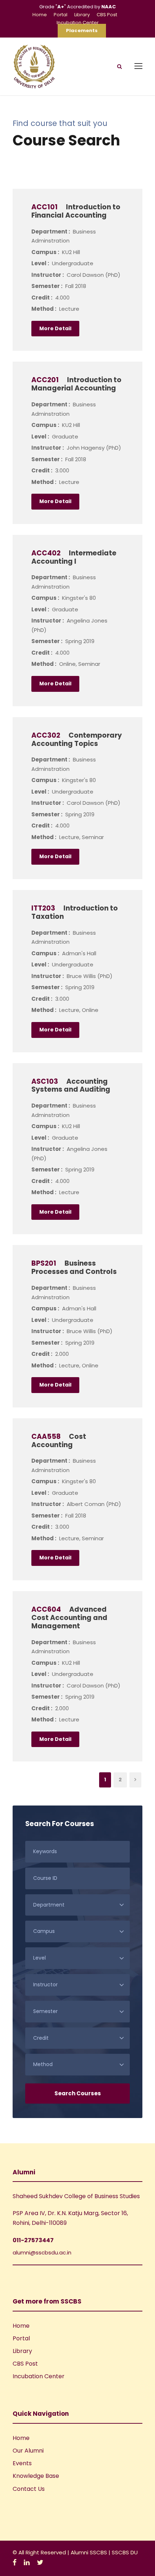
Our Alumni (28, 2451)
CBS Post (107, 15)
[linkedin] (27, 2562)
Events (22, 2463)
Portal (61, 15)
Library (82, 15)
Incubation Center (78, 23)
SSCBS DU (125, 2552)
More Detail (55, 328)
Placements (82, 30)
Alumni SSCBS (90, 2552)
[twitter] (40, 2562)
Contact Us (29, 2489)
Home (40, 15)
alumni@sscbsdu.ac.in (42, 2252)
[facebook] (15, 2562)
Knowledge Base (36, 2476)
